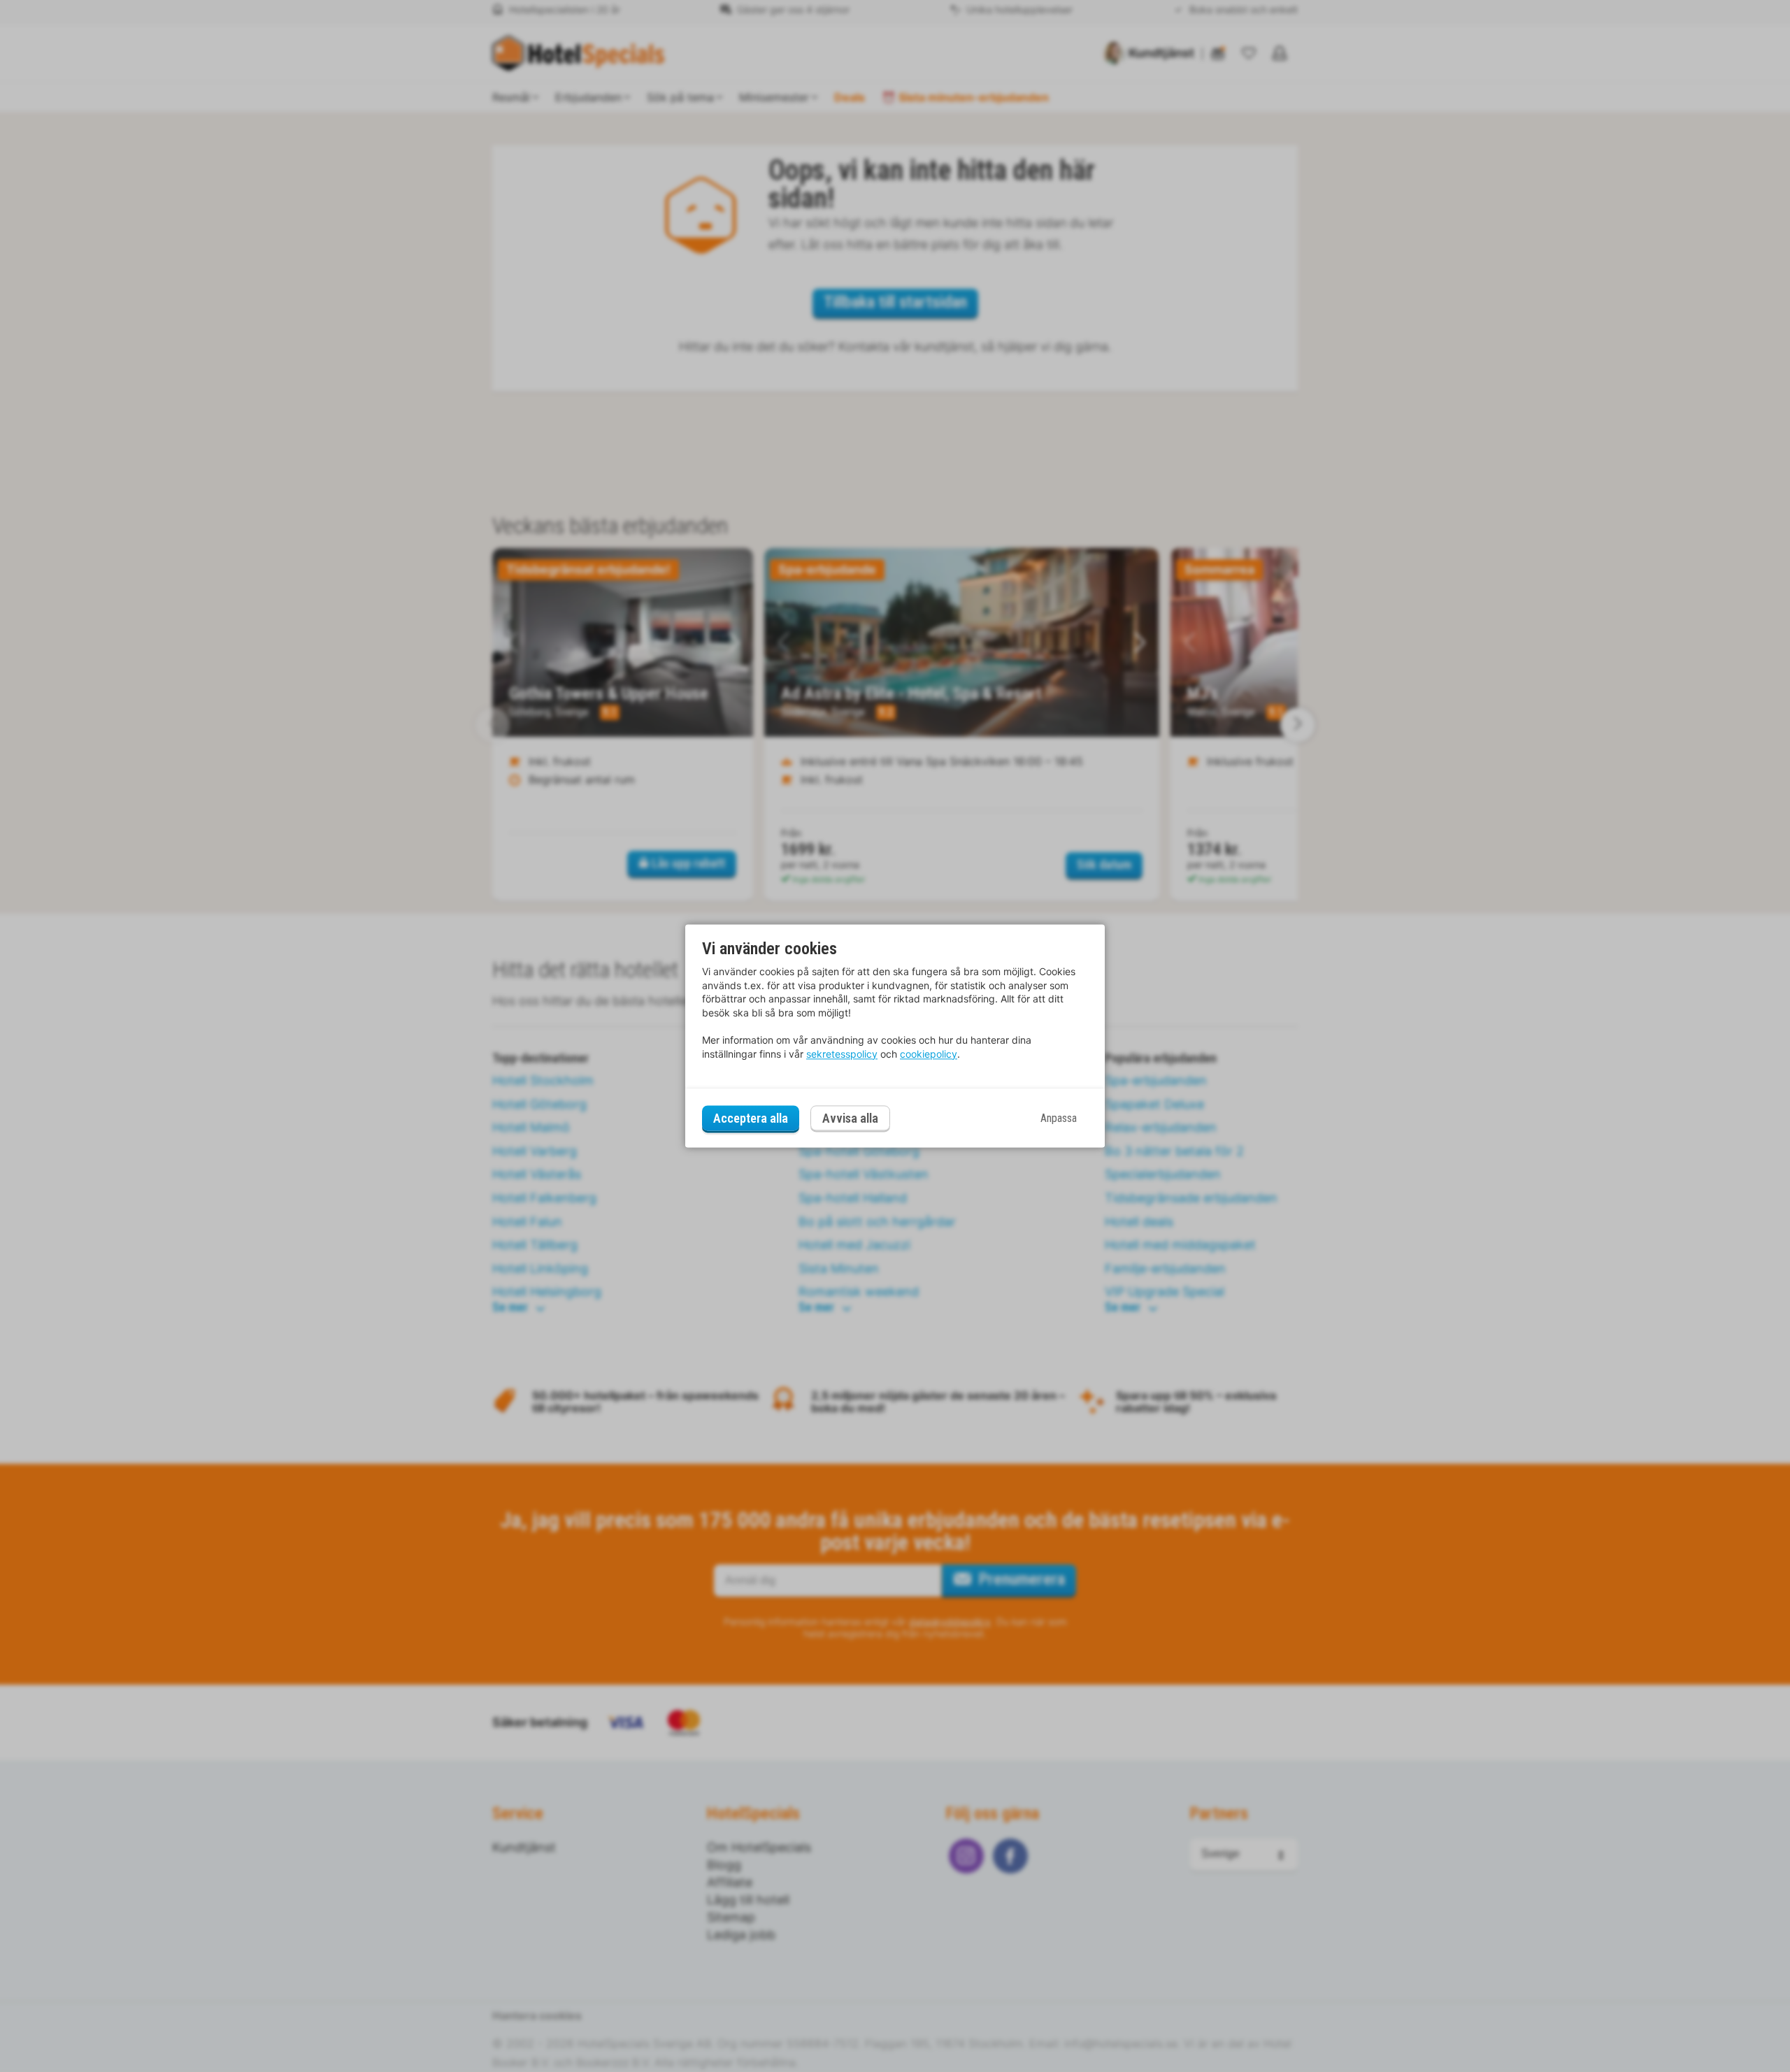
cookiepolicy (929, 1054)
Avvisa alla (850, 1119)
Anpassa (1059, 1118)
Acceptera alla (751, 1118)
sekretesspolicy (842, 1054)
